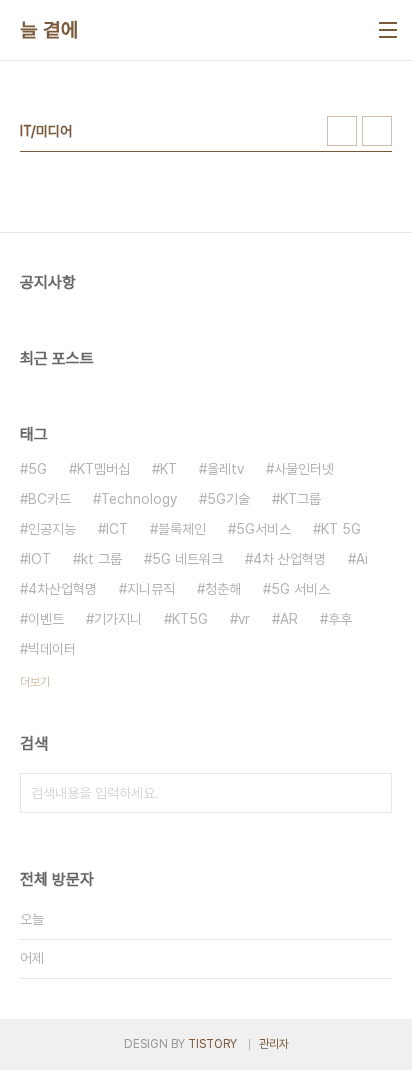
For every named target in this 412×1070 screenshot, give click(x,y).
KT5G (190, 619)
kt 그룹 (101, 559)
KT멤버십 (103, 469)
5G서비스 (263, 529)
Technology (139, 499)
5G (37, 469)
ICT (117, 529)
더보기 (35, 682)
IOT (39, 559)
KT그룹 (300, 499)
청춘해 (223, 589)
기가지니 (118, 619)
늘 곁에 (49, 30)
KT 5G (341, 529)
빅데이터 (52, 649)
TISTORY (212, 1044)
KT (168, 469)
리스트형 (377, 131)
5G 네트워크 (187, 559)
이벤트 (46, 619)
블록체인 (182, 529)
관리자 (274, 1044)
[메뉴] (388, 30)
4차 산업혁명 (289, 559)
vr (244, 619)
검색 (372, 793)
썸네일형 (342, 131)
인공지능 (52, 529)
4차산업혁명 (62, 589)
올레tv (225, 469)
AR (289, 619)
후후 (340, 619)
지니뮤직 (151, 589)
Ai (362, 559)
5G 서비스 (300, 589)
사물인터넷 (304, 469)
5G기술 (228, 499)
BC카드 (49, 499)
